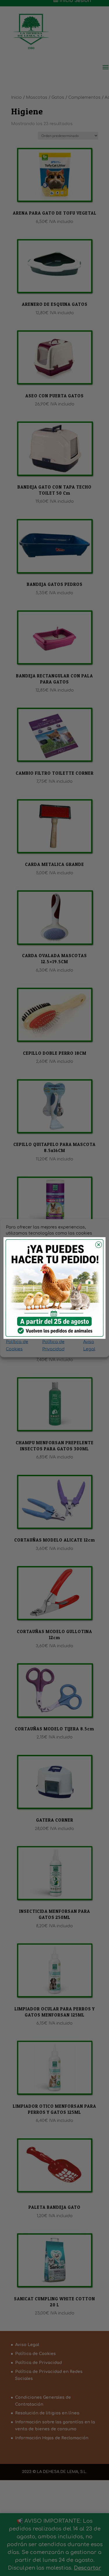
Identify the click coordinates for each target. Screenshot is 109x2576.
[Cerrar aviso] (98, 1245)
